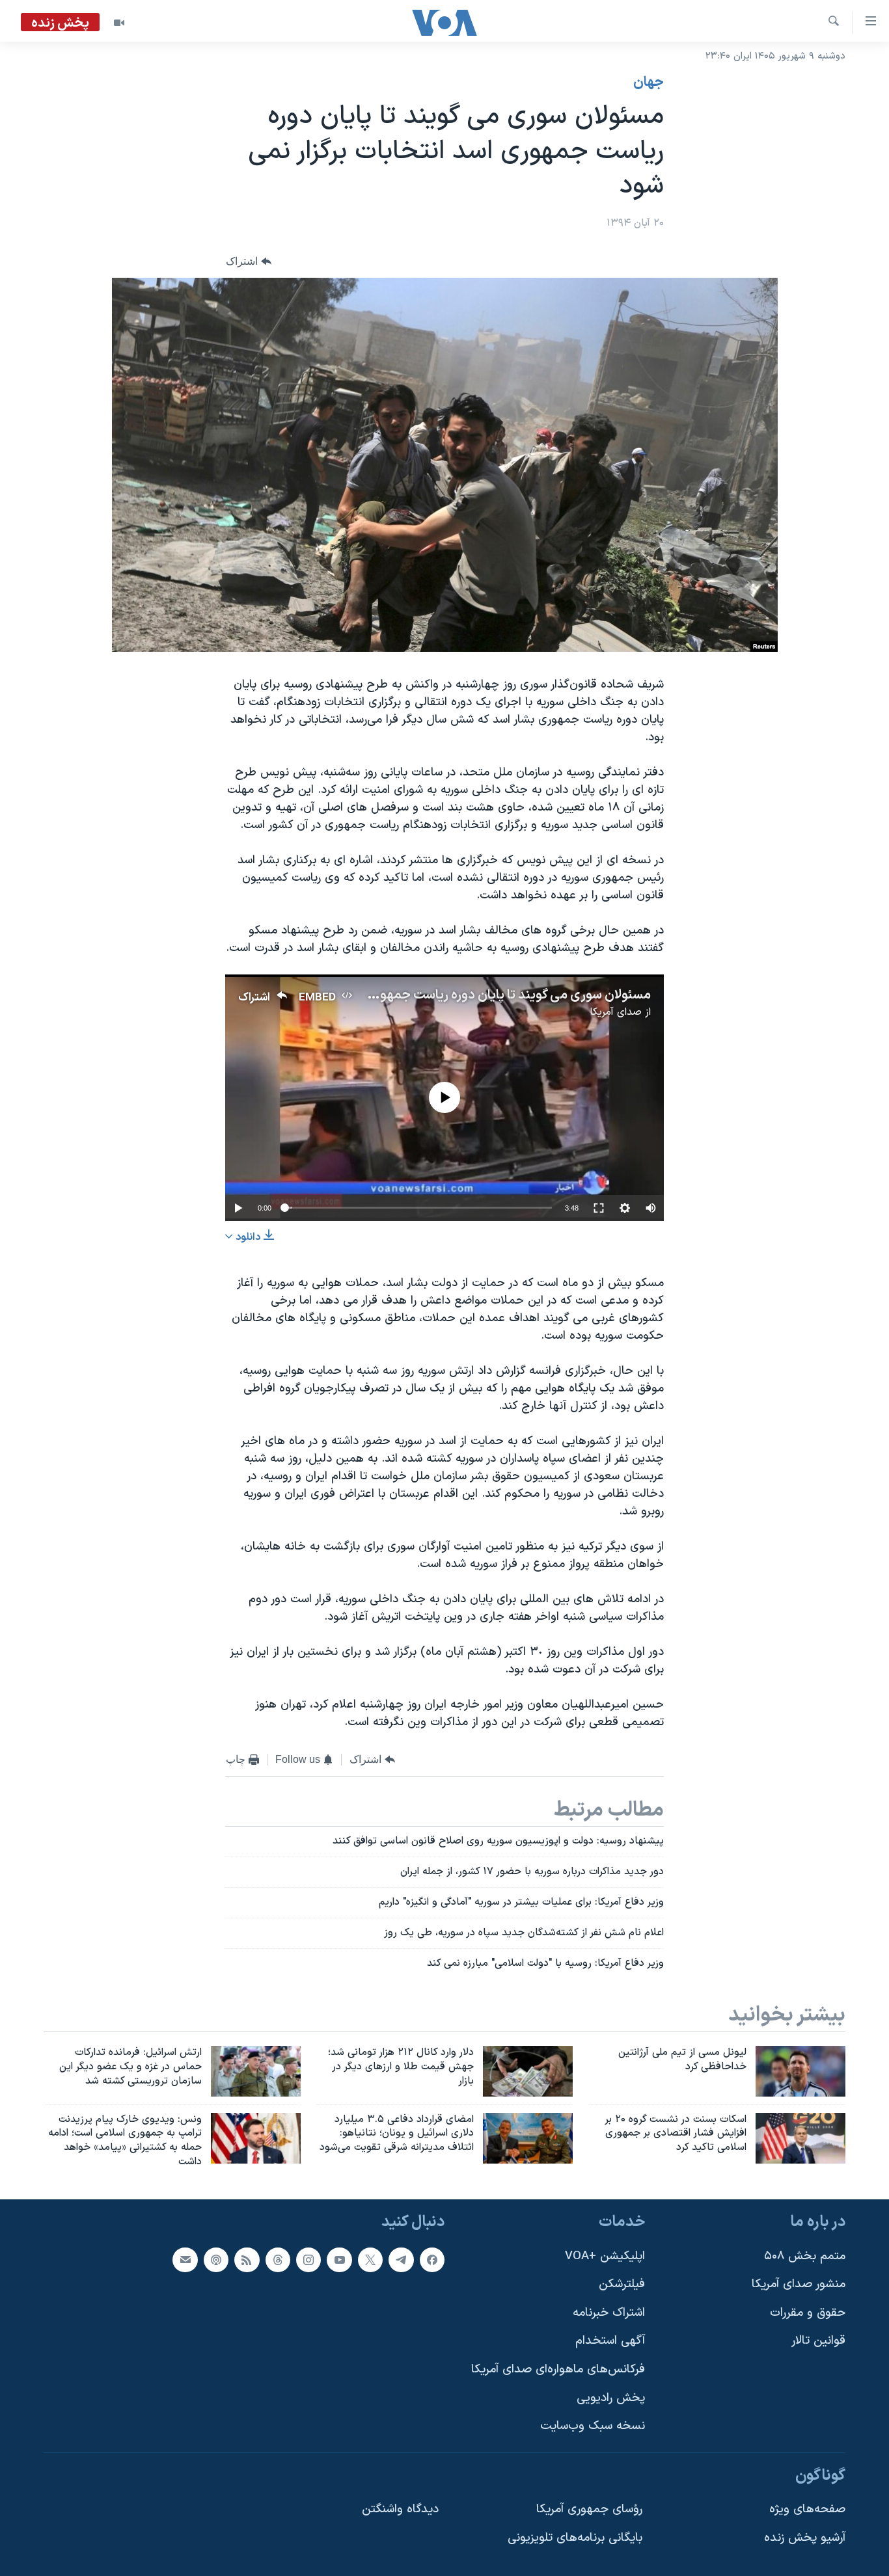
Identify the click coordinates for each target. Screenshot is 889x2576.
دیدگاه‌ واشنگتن (400, 2509)
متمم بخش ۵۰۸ (805, 2256)
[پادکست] (216, 2259)
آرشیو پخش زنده (805, 2538)
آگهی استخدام (610, 2341)
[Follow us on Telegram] (401, 2259)
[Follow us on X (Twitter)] (370, 2259)
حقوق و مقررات (808, 2313)
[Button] (249, 261)
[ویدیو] (119, 23)
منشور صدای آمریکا (799, 2284)
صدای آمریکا (616, 1012)
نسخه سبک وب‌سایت (593, 2426)
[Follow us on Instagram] (308, 2259)
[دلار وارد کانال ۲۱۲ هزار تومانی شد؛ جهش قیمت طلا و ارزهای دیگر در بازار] (528, 2071)
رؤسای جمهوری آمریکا (589, 2509)
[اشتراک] (185, 2259)
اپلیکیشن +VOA (605, 2256)
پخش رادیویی (611, 2398)
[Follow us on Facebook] (432, 2259)
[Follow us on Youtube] (339, 2259)
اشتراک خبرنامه (609, 2313)
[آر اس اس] (247, 2259)
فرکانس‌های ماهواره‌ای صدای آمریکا (558, 2369)
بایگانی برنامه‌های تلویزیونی (575, 2538)
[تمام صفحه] (599, 1208)
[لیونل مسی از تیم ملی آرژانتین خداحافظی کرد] (800, 2071)
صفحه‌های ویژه (807, 2509)
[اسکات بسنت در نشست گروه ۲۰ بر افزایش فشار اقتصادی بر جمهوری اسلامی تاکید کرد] (800, 2138)
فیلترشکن (622, 2284)
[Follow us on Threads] (278, 2259)
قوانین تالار (818, 2341)
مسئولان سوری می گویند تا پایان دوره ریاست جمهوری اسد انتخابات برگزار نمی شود (434, 995)
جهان (649, 83)
